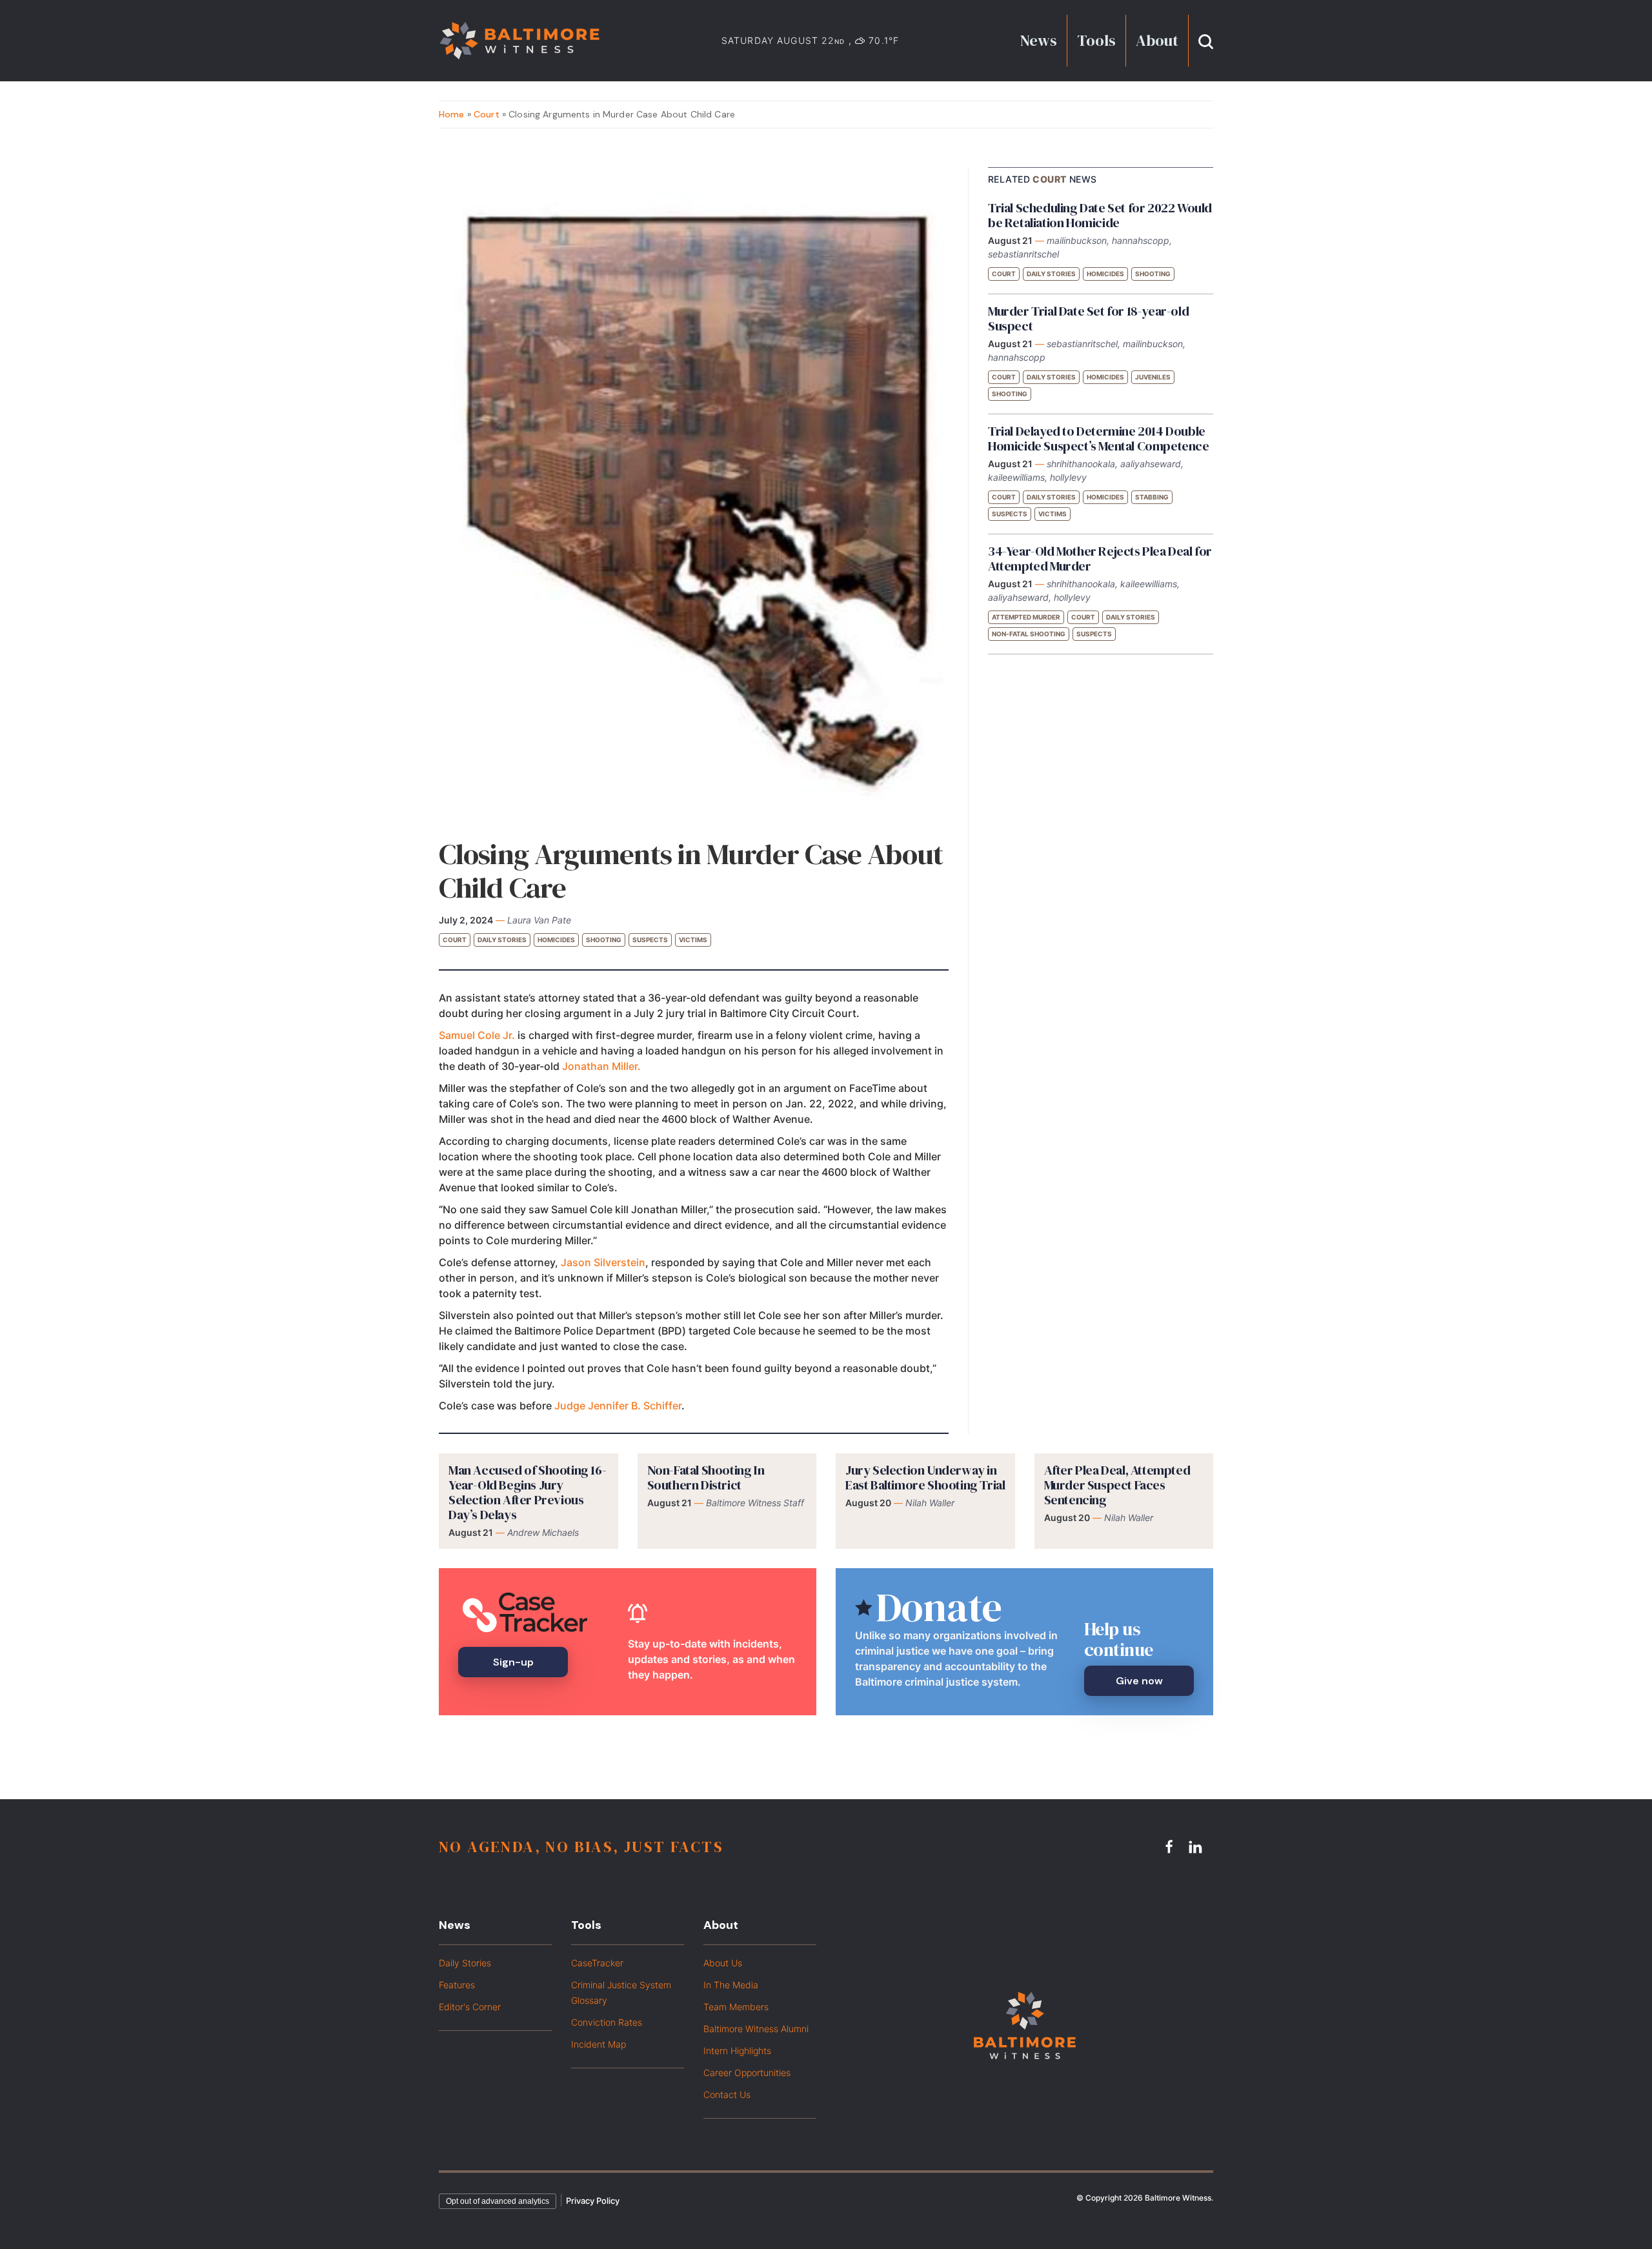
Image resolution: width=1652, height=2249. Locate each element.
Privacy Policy (593, 2201)
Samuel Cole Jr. (477, 1035)
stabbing (1152, 497)
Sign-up (513, 1662)
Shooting (604, 940)
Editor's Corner (470, 2007)
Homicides (556, 940)
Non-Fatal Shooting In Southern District (706, 1477)
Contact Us (727, 2094)
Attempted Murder (1026, 617)
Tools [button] (1096, 40)
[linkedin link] (1197, 1846)
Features (457, 1985)
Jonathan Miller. (603, 1066)
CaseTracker (597, 1963)
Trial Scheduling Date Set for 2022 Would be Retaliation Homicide (1100, 215)
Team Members (736, 2007)
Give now (1139, 1681)
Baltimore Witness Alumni (756, 2029)
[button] (1206, 40)
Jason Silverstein (603, 1262)
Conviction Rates (607, 2022)
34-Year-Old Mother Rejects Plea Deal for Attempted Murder (1100, 559)
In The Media (731, 1985)
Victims (693, 940)
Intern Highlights (737, 2051)
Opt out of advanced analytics (498, 2201)
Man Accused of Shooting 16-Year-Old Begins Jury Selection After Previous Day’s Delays (527, 1492)
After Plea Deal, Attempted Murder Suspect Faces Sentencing (1117, 1485)
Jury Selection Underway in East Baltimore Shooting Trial (925, 1477)
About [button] (1157, 40)
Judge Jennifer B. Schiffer (618, 1406)
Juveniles (1153, 377)
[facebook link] (1171, 1846)
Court (487, 114)
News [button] (1039, 40)
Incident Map (599, 2044)
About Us (723, 1963)
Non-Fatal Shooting (1029, 634)
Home (452, 114)
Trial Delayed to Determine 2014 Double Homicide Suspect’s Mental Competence (1099, 439)
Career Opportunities (747, 2073)
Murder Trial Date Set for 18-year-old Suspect (1088, 318)
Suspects (650, 940)
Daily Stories (502, 940)
